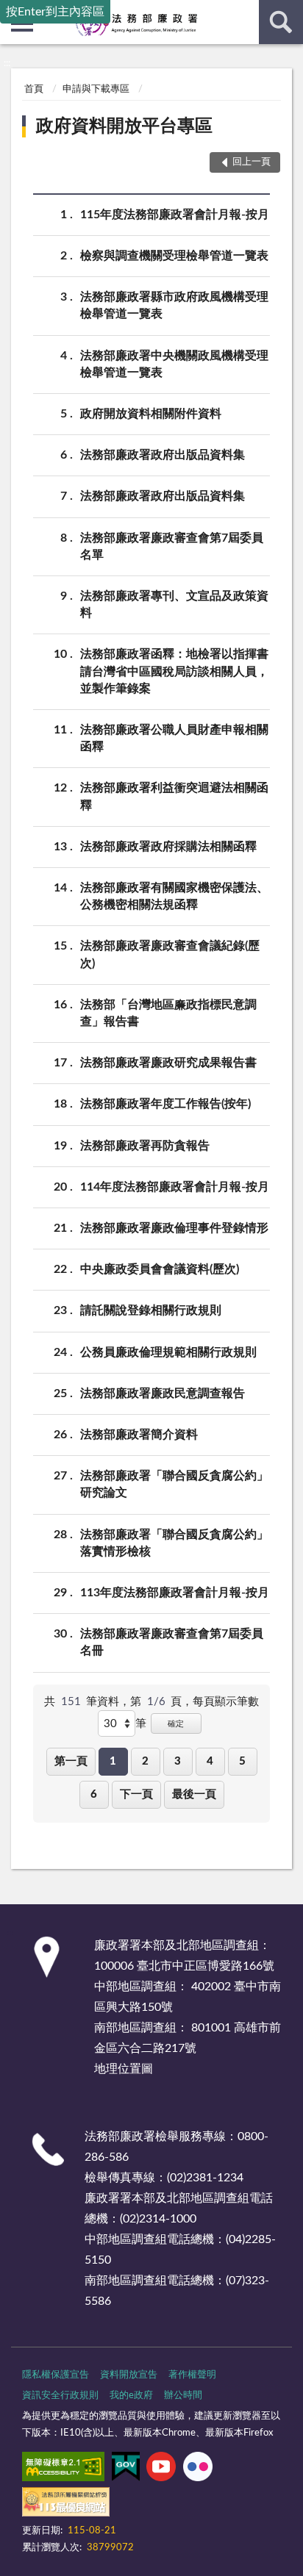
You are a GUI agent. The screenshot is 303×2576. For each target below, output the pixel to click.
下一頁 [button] (136, 1794)
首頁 (34, 89)
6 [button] (94, 1794)
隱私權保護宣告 (56, 2375)
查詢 (281, 22)
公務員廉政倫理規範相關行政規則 (168, 1352)
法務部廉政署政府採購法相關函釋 (168, 847)
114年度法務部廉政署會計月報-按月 (175, 1187)
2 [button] (145, 1761)
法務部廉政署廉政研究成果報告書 (168, 1063)
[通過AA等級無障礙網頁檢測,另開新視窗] (63, 2469)
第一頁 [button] (71, 1761)
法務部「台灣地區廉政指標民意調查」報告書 (168, 1013)
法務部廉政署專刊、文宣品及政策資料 (174, 604)
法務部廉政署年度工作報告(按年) (165, 1104)
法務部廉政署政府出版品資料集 (163, 455)
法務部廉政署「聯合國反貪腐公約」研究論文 (174, 1484)
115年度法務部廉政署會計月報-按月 (175, 215)
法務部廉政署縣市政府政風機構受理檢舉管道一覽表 (174, 305)
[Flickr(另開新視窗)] (198, 2469)
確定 (176, 1724)
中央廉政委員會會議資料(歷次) (160, 1269)
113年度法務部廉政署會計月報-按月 (175, 1593)
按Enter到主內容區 (55, 12)
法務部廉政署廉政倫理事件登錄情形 (174, 1228)
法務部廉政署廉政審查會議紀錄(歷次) (170, 954)
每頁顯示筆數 (226, 1702)
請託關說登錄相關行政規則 (151, 1310)
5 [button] (242, 1761)
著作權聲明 (192, 2375)
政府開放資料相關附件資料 (151, 414)
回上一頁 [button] (252, 162)
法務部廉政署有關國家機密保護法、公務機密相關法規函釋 (174, 896)
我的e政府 (131, 2396)
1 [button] (113, 1761)
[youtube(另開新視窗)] (161, 2469)
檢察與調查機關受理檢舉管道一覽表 (174, 256)
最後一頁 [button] (194, 1794)
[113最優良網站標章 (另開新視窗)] (66, 2505)
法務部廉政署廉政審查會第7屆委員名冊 (172, 1642)
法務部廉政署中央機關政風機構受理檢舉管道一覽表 (174, 364)
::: (7, 63)
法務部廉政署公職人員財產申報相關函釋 (174, 738)
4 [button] (210, 1761)
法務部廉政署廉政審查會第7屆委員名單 (172, 546)
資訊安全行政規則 (60, 2396)
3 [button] (178, 1761)
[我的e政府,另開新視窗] (126, 2469)
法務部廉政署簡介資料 (139, 1435)
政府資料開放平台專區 (124, 126)
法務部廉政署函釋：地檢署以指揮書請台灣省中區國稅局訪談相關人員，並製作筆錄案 (174, 671)
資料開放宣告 (129, 2375)
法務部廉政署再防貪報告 (145, 1146)
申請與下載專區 (96, 89)
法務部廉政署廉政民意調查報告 (163, 1393)
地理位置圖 (124, 2069)
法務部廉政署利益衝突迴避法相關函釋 (174, 796)
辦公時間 (183, 2396)
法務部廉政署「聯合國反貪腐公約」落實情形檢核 (174, 1543)
